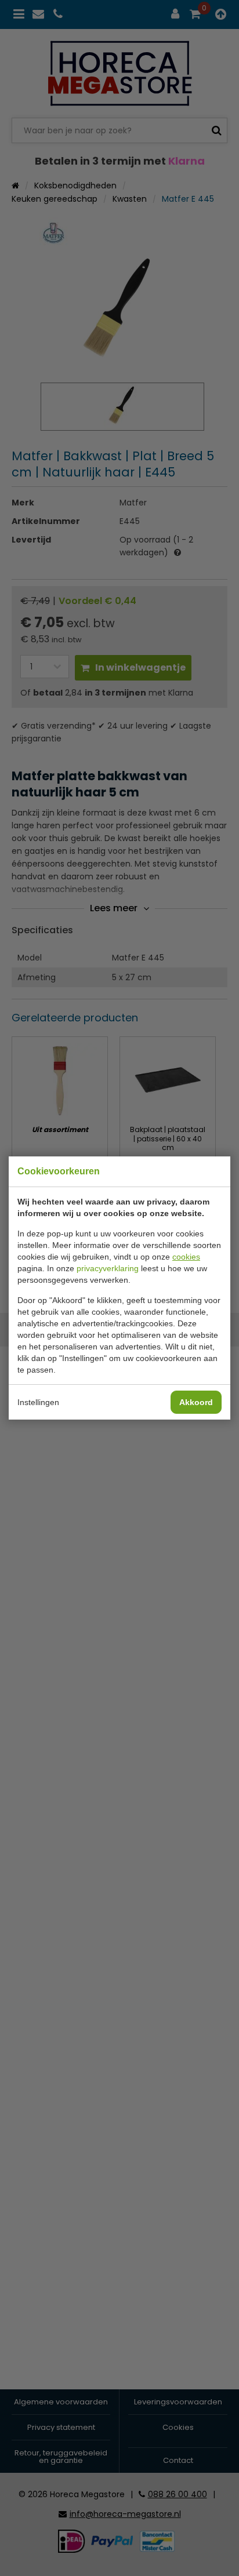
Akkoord (196, 1402)
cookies (186, 1257)
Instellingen (38, 1402)
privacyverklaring (108, 1268)
